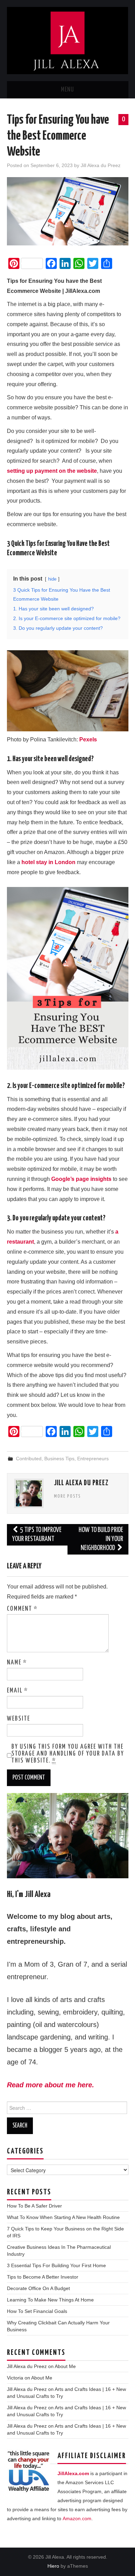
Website (19, 1719)
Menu (67, 90)
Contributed (29, 1459)
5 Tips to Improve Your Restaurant (37, 1535)
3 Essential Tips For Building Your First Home (56, 2265)
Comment (22, 1609)
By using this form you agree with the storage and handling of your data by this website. (68, 1754)
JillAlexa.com (73, 2473)
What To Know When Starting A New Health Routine (63, 2217)
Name (17, 1663)
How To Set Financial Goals (37, 2311)
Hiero (53, 2566)
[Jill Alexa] (68, 40)
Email (17, 1691)
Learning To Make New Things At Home (50, 2300)
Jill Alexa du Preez (101, 165)
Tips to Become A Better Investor (43, 2277)
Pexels (88, 739)
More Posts (67, 1496)
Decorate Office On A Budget (38, 2288)
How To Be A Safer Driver (34, 2206)
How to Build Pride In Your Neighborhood (101, 1539)
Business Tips (59, 1459)
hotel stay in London (48, 862)
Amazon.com (77, 2518)
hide (52, 579)
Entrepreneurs (93, 1459)
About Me (65, 2366)
